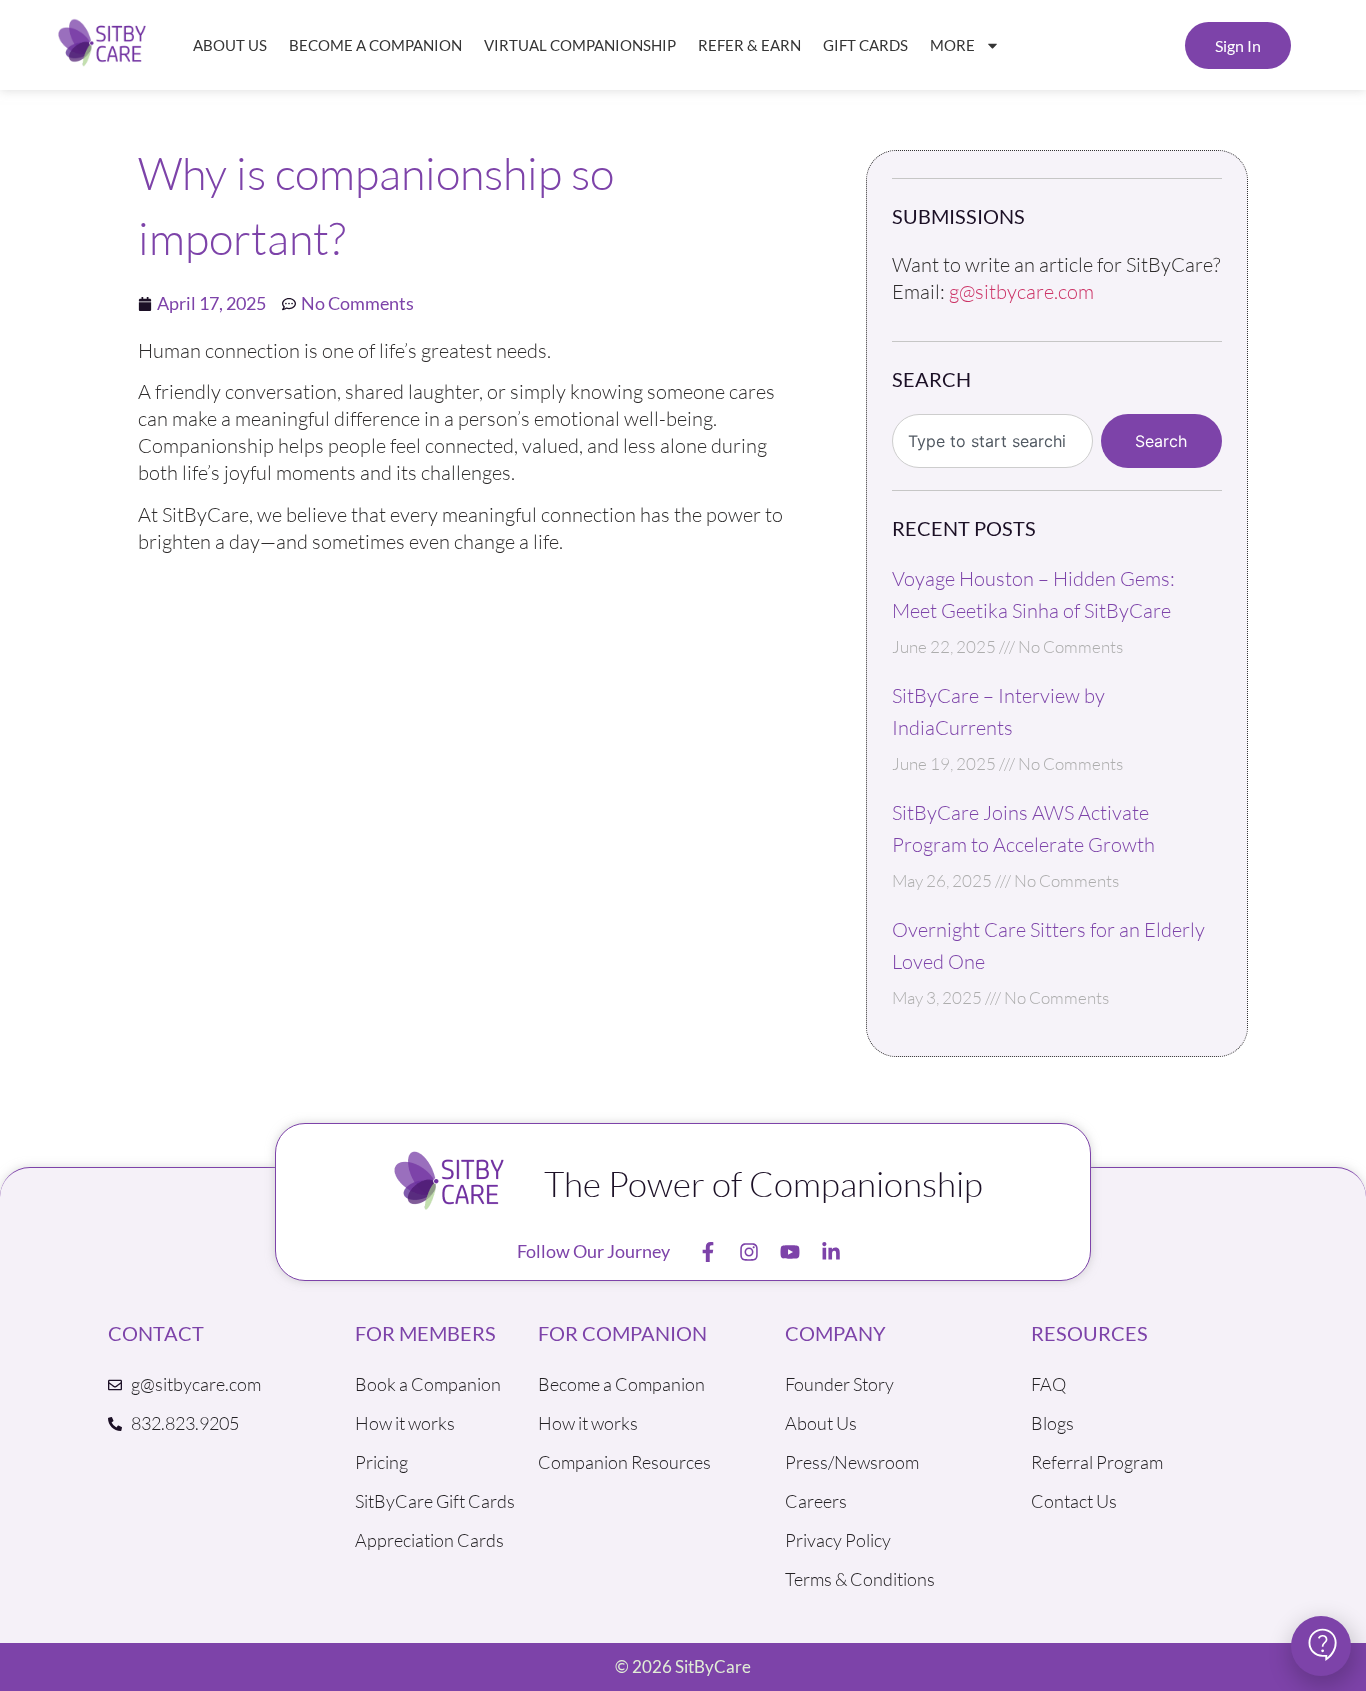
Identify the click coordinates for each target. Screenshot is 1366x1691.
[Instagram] (749, 1252)
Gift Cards (865, 45)
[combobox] (993, 441)
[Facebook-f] (708, 1252)
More (952, 45)
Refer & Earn (749, 45)
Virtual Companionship (580, 45)
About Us (230, 45)
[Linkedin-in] (831, 1252)
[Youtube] (790, 1252)
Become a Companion (375, 45)
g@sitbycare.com (1021, 291)
